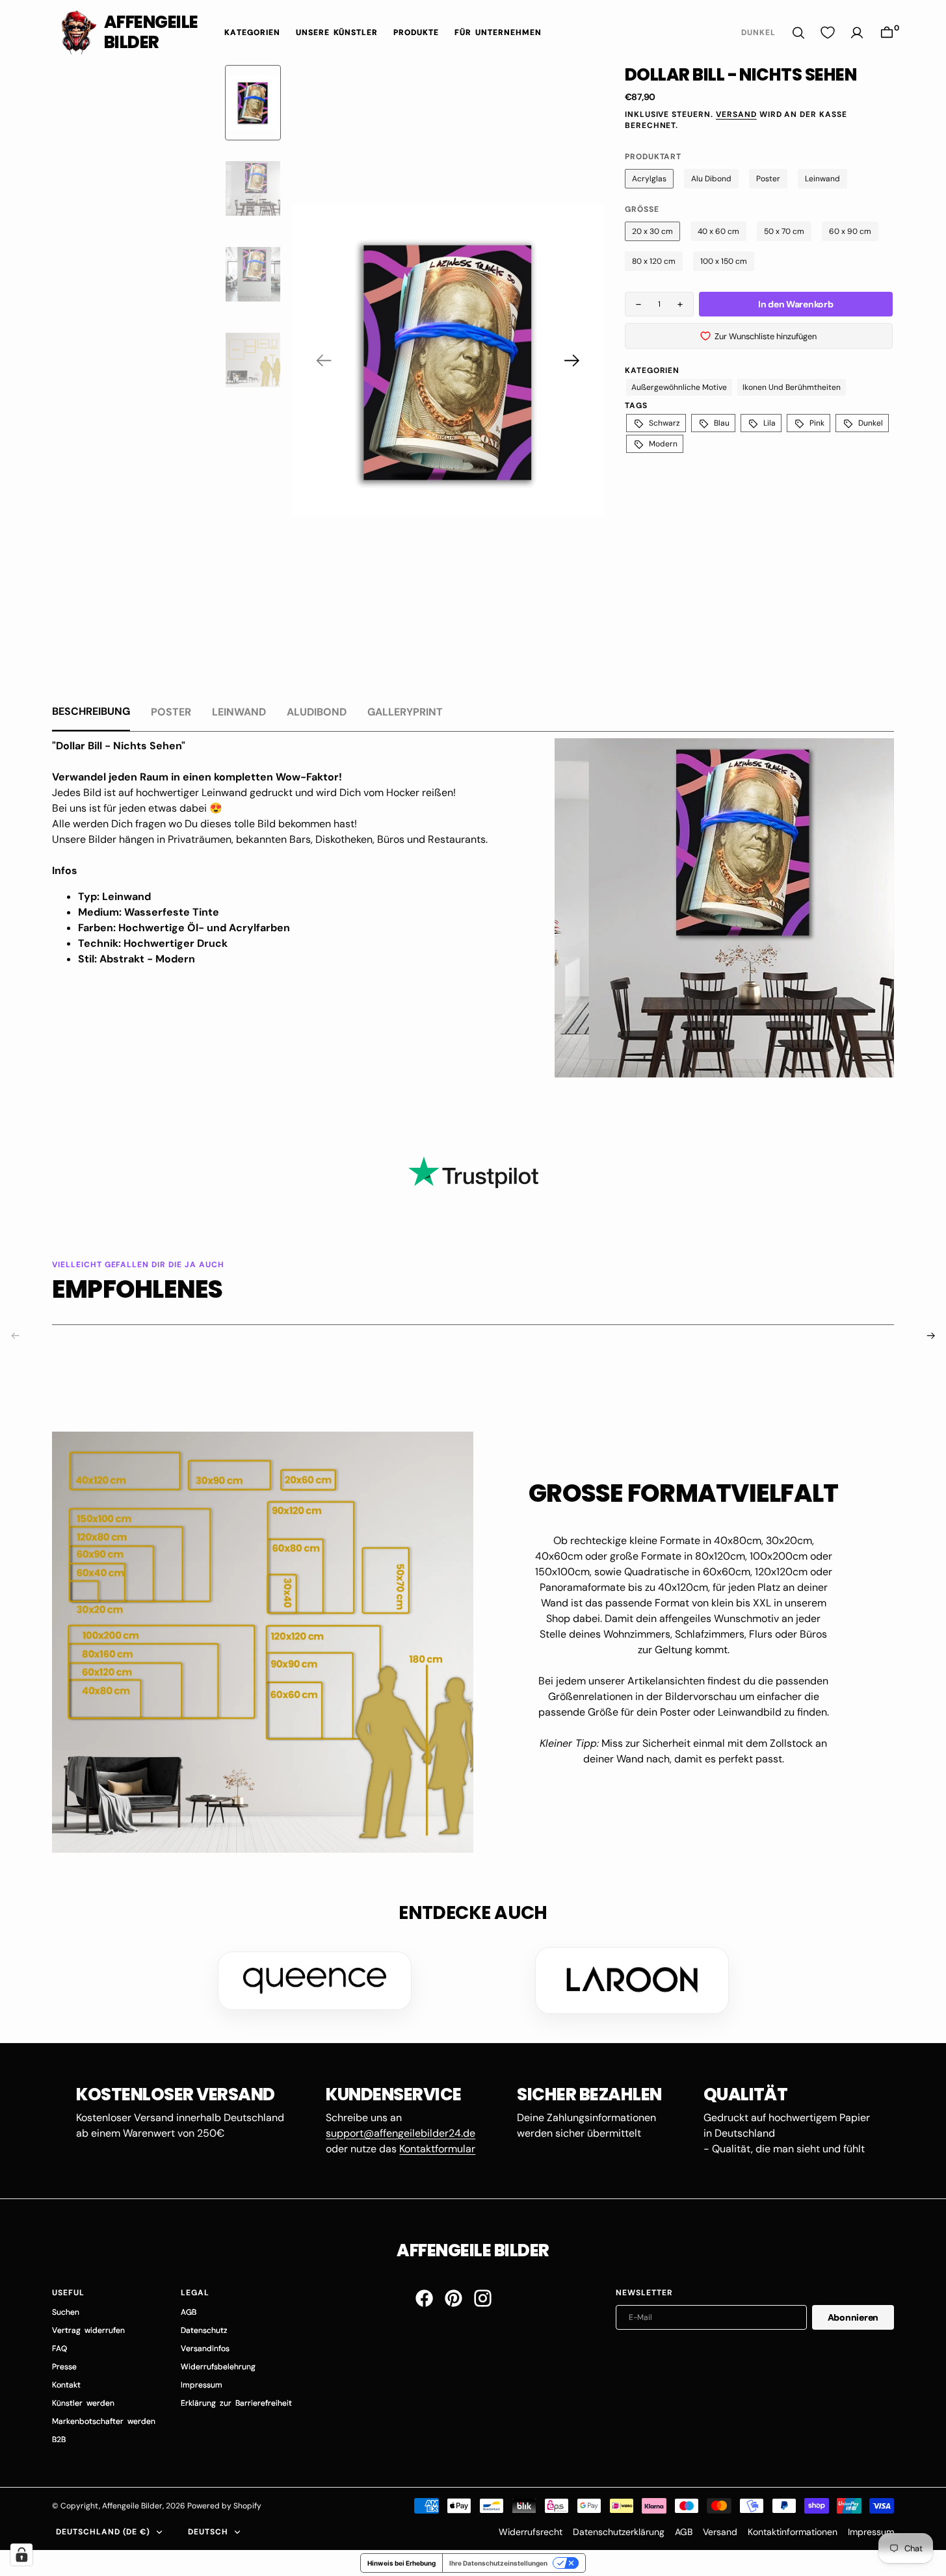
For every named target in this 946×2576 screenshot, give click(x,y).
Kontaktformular (437, 2149)
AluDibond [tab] (317, 712)
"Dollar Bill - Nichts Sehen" (119, 746)
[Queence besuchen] (315, 1981)
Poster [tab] (171, 712)
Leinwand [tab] (239, 712)
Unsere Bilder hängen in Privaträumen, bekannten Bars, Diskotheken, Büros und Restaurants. (271, 839)
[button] (887, 33)
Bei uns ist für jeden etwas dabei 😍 (137, 808)
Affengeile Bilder (132, 2506)
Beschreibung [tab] (91, 711)
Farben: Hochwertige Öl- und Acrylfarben (184, 928)
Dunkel (871, 423)
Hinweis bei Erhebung (401, 2563)
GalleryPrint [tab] (405, 712)
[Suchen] (798, 33)
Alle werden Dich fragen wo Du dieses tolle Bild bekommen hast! (204, 824)
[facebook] (424, 2298)
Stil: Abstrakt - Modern (137, 959)
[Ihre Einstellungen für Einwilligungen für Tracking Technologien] (21, 2555)
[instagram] (483, 2298)
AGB (684, 2532)
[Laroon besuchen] (632, 1980)
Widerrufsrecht (531, 2532)
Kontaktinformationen (793, 2532)
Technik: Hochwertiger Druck (153, 943)
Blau (722, 423)
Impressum (871, 2532)
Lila (769, 423)
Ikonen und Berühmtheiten (792, 387)
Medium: (101, 912)
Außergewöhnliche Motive (679, 387)
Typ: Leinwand (114, 896)
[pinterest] (453, 2298)
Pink (817, 423)
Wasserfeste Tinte (172, 912)
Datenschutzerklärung (619, 2532)
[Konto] (857, 33)
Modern (663, 444)
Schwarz (664, 423)
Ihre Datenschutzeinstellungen (498, 2563)
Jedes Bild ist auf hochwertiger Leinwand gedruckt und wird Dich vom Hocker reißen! (254, 792)
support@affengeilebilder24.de (401, 2133)
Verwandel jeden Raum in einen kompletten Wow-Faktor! (197, 777)
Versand (736, 114)
